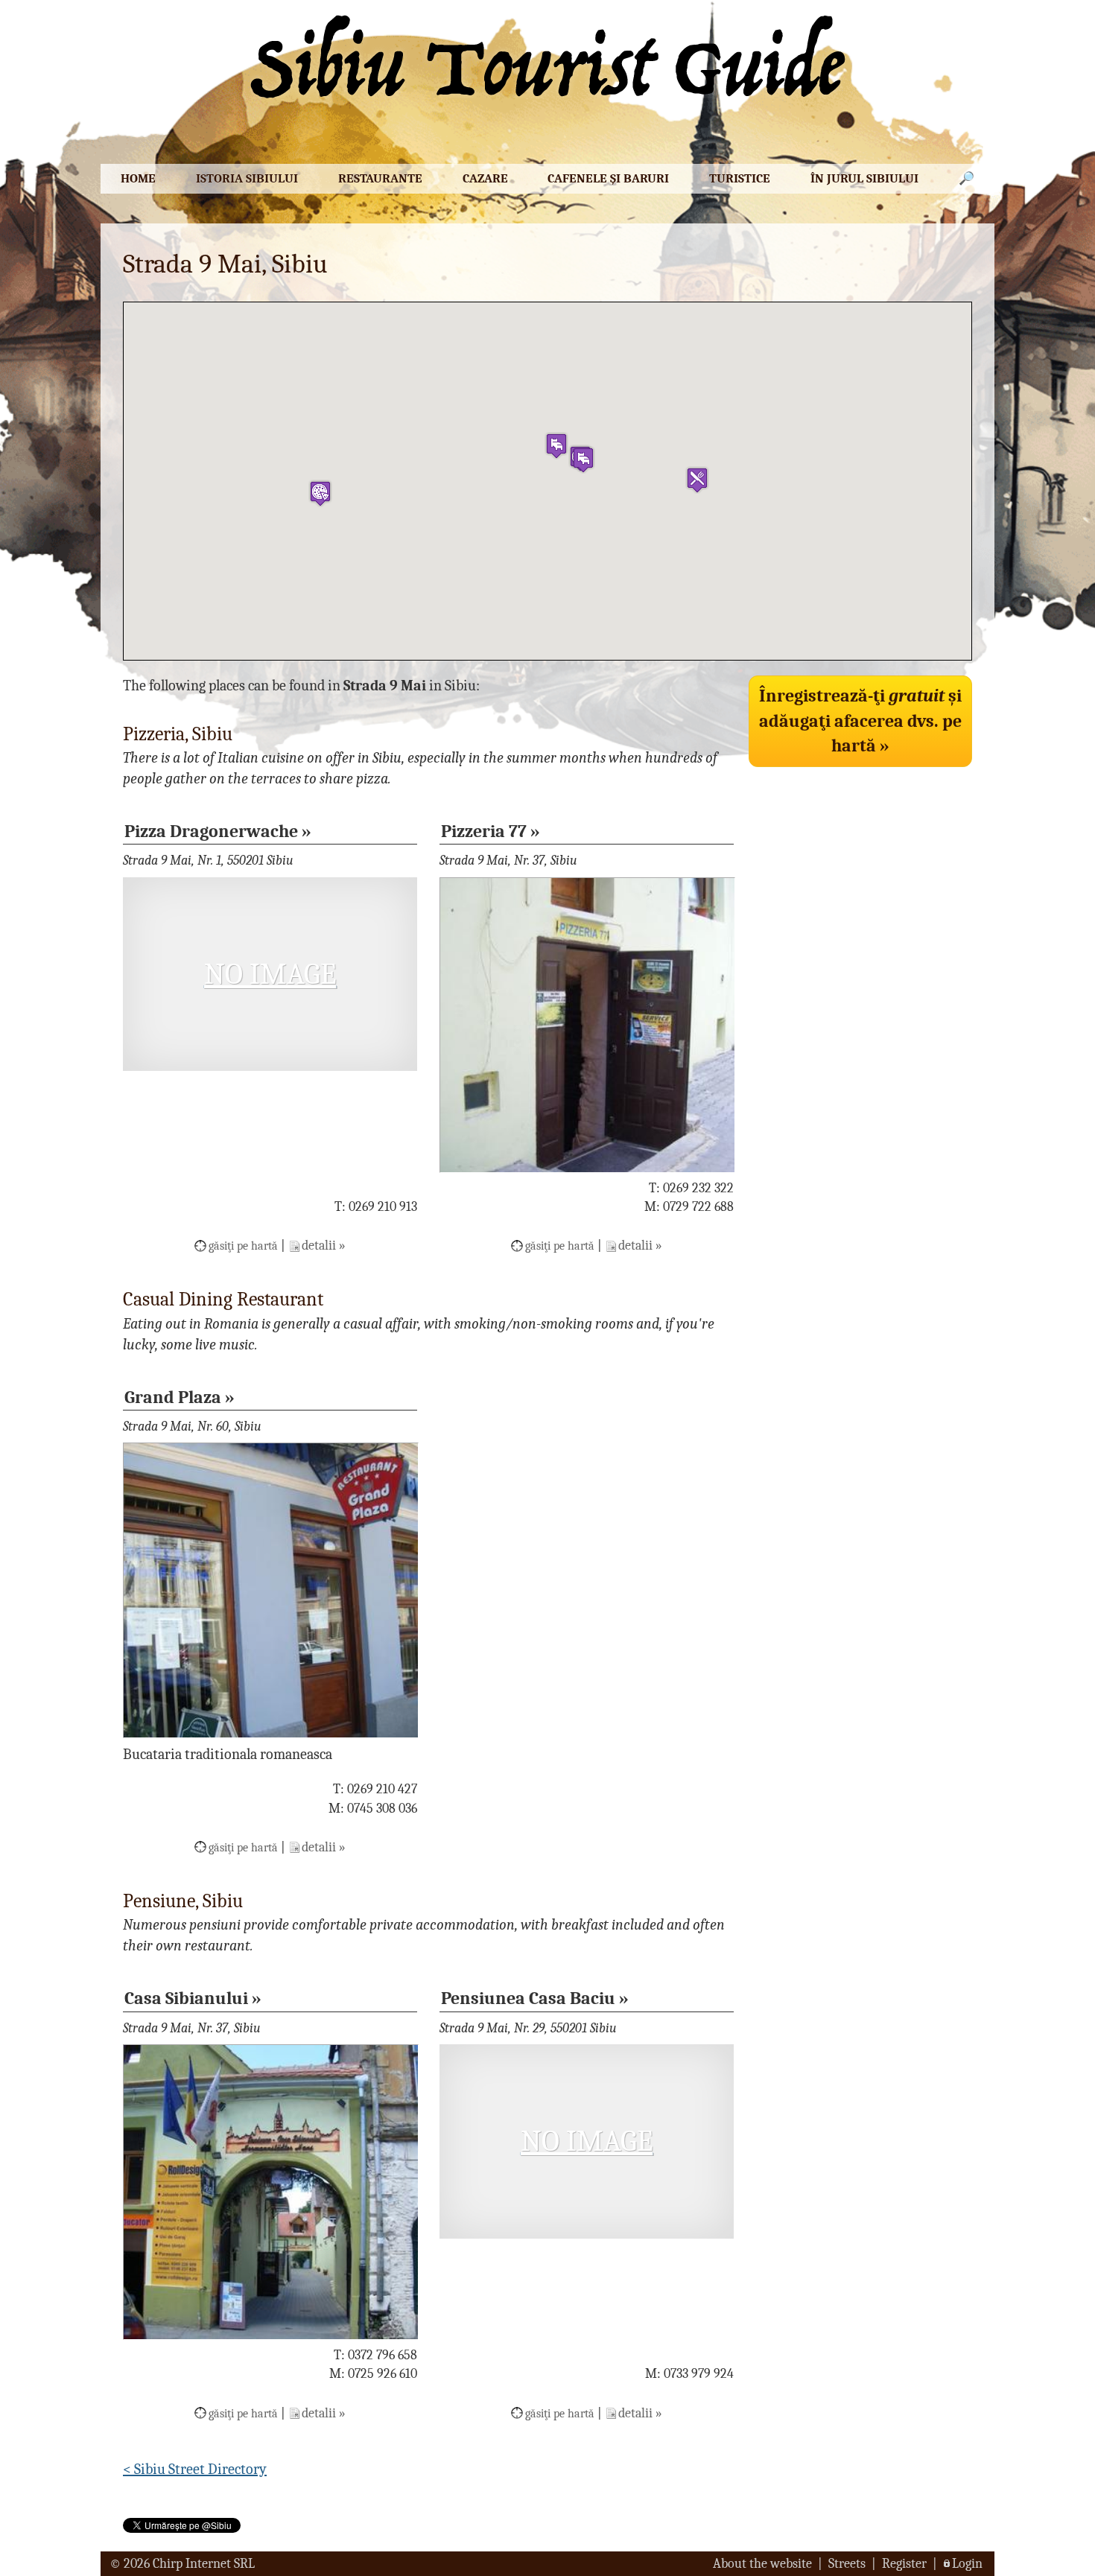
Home (138, 178)
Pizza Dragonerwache (211, 831)
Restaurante (380, 178)
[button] (583, 460)
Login (967, 2564)
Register (904, 2564)
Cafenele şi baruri (608, 178)
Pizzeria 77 (484, 831)
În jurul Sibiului (864, 178)
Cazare (485, 178)
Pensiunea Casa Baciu (528, 1998)
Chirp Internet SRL (204, 2564)
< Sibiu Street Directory (195, 2469)
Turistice (740, 178)
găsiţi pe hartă (243, 1246)
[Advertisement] (860, 877)
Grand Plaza (173, 1397)
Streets (847, 2564)
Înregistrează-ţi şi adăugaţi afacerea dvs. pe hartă (860, 721)
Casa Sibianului (186, 1998)
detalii (319, 1246)
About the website (762, 2564)
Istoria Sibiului (247, 178)
